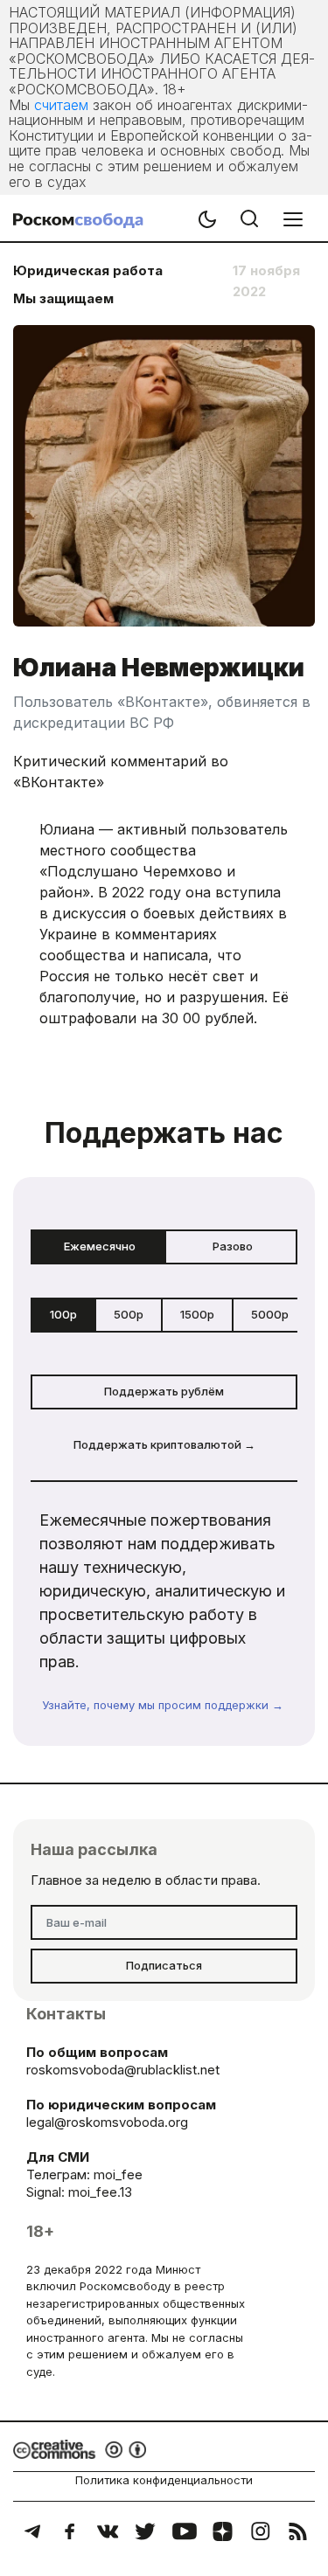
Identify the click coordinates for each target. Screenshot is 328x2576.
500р (129, 1314)
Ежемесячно (100, 1246)
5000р (270, 1314)
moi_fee (118, 2174)
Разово (233, 1246)
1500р (197, 1314)
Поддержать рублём (164, 1391)
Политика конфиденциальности (164, 2480)
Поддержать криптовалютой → (164, 1444)
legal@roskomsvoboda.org (107, 2122)
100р (63, 1314)
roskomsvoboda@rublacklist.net (123, 2070)
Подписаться (164, 1965)
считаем (61, 105)
